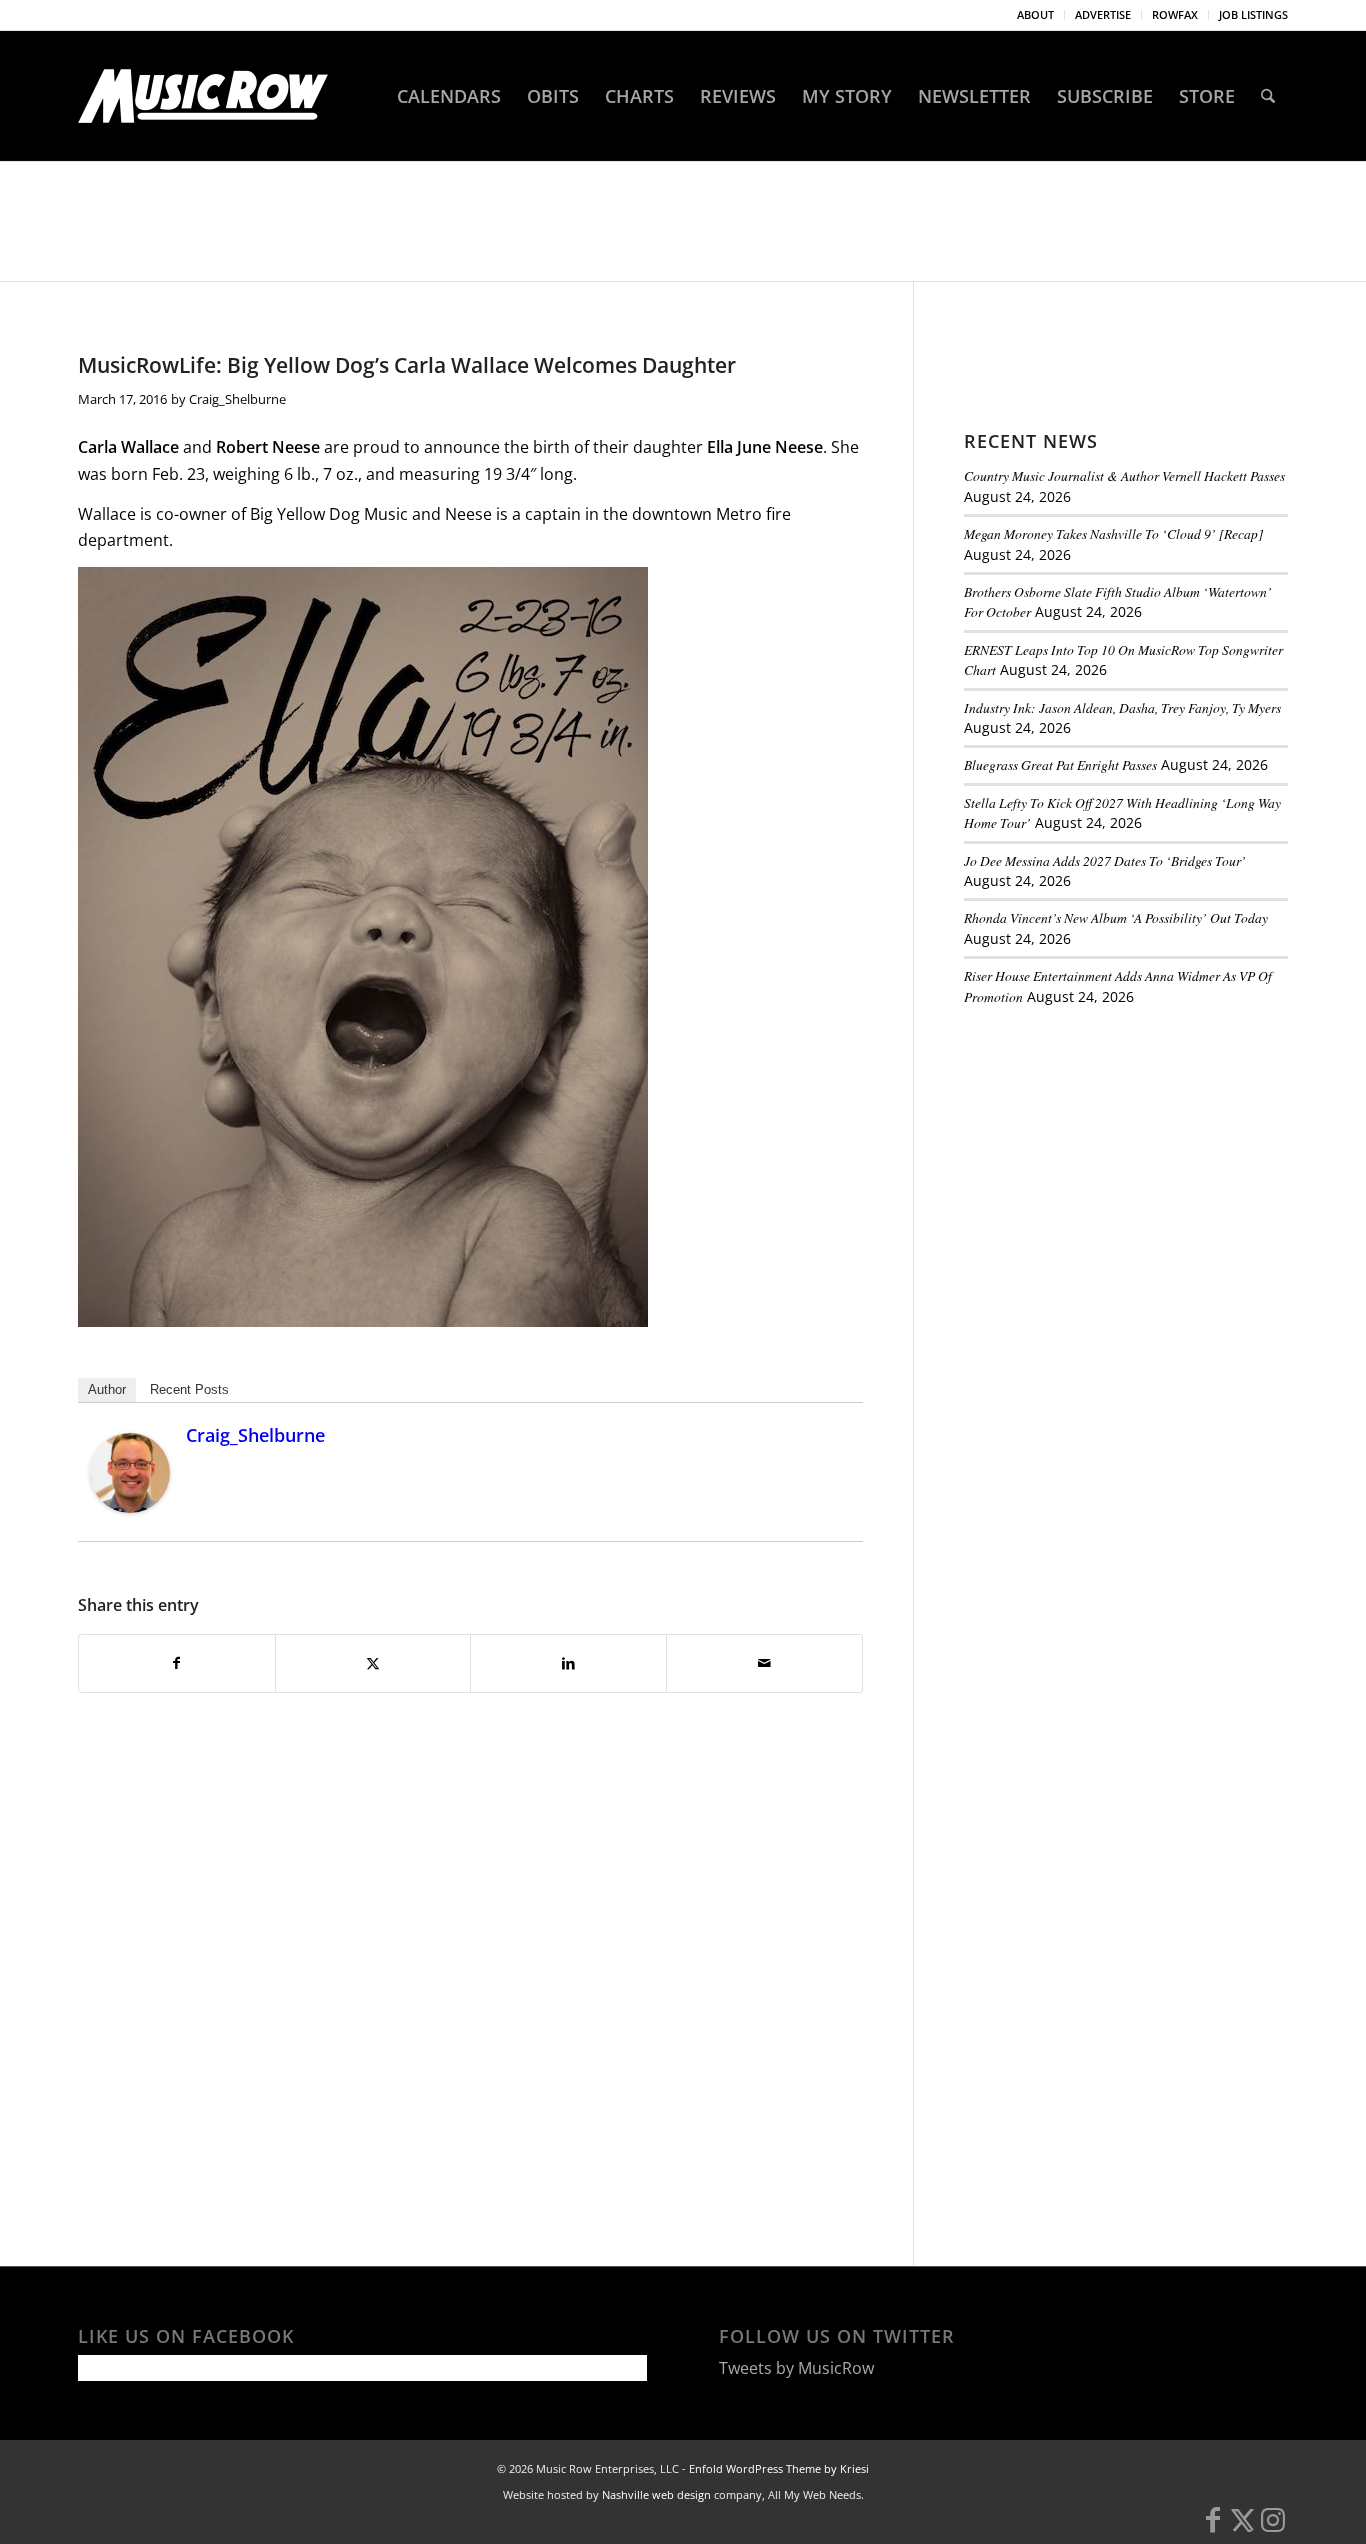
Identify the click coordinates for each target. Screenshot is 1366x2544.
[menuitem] (1036, 15)
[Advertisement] (1114, 1159)
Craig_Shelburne (237, 399)
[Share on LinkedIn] (568, 1663)
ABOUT (1035, 14)
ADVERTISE (1103, 14)
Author (107, 1389)
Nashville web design (656, 2494)
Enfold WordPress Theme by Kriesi (779, 2468)
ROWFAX (1175, 14)
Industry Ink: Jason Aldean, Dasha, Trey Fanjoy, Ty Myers (1122, 707)
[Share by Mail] (764, 1663)
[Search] (1268, 96)
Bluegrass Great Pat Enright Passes (1060, 764)
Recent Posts (189, 1389)
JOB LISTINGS (1253, 14)
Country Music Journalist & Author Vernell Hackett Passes (1124, 475)
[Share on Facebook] (177, 1663)
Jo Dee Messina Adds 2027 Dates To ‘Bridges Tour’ (1105, 860)
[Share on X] (373, 1663)
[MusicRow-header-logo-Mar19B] (203, 96)
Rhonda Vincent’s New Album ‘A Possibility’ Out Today (1116, 917)
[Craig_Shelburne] (130, 1507)
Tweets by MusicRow (796, 2368)
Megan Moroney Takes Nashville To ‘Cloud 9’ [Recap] (1113, 533)
